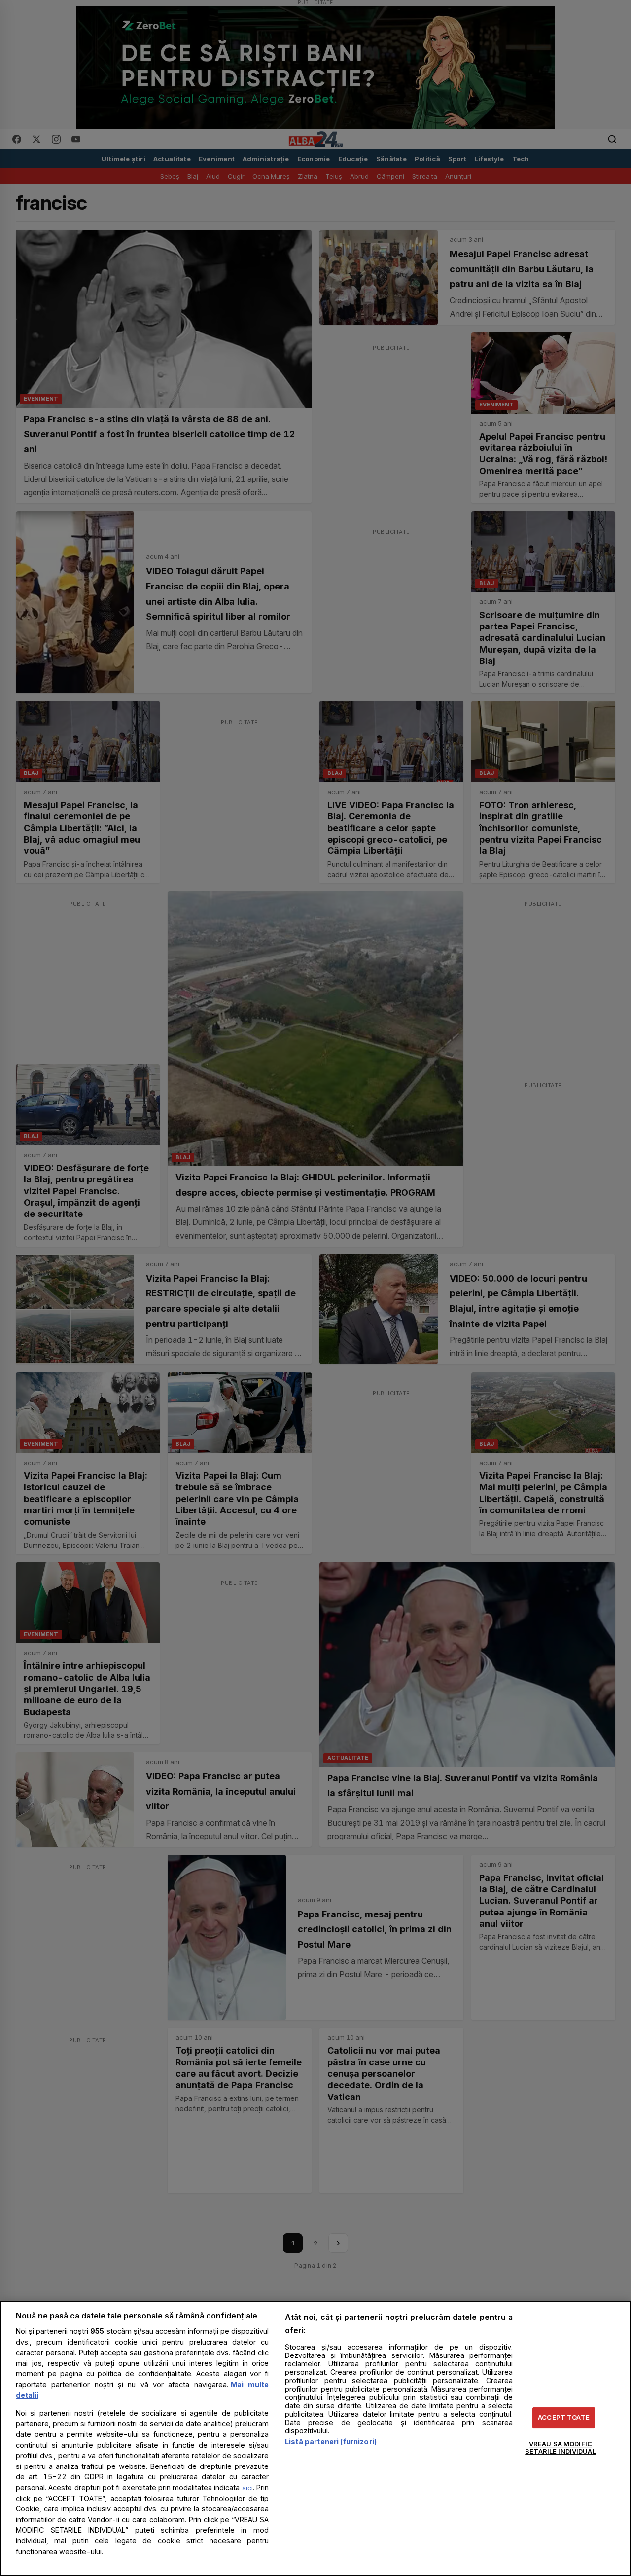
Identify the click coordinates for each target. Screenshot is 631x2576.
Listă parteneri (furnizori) (331, 2442)
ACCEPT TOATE (564, 2417)
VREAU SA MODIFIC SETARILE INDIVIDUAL (560, 2448)
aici (247, 2488)
